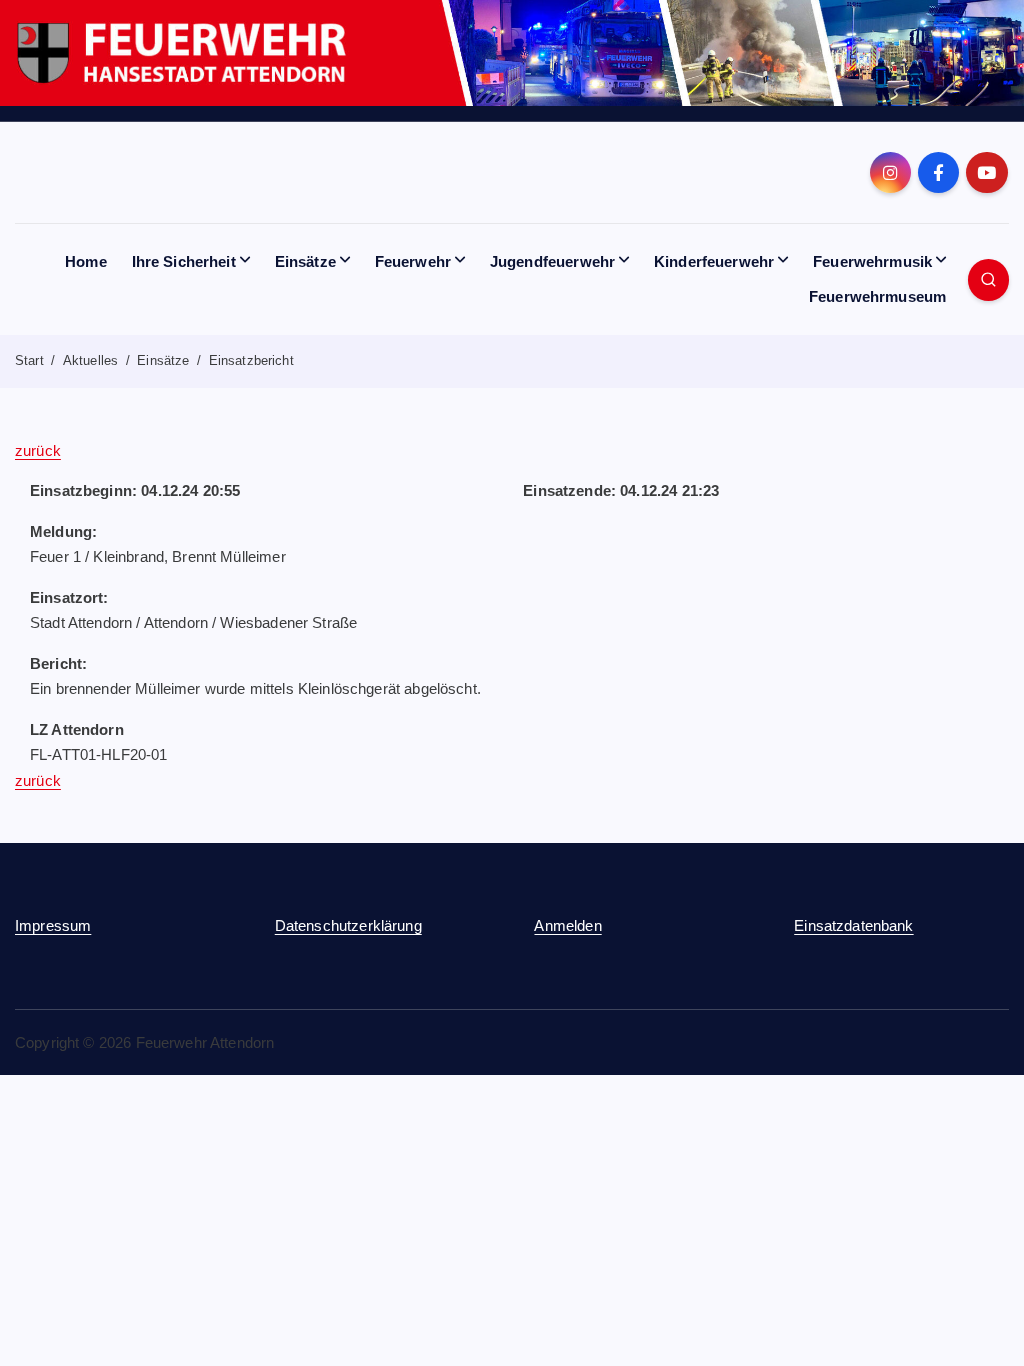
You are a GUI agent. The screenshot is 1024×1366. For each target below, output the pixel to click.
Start (29, 360)
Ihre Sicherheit (184, 261)
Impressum (53, 925)
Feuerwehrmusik (872, 261)
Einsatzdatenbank (853, 925)
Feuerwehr (413, 261)
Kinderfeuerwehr (714, 261)
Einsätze (305, 261)
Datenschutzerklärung (348, 925)
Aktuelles (90, 360)
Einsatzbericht (251, 360)
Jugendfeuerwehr (552, 261)
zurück (38, 450)
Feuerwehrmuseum (877, 296)
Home (86, 261)
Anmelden (567, 925)
